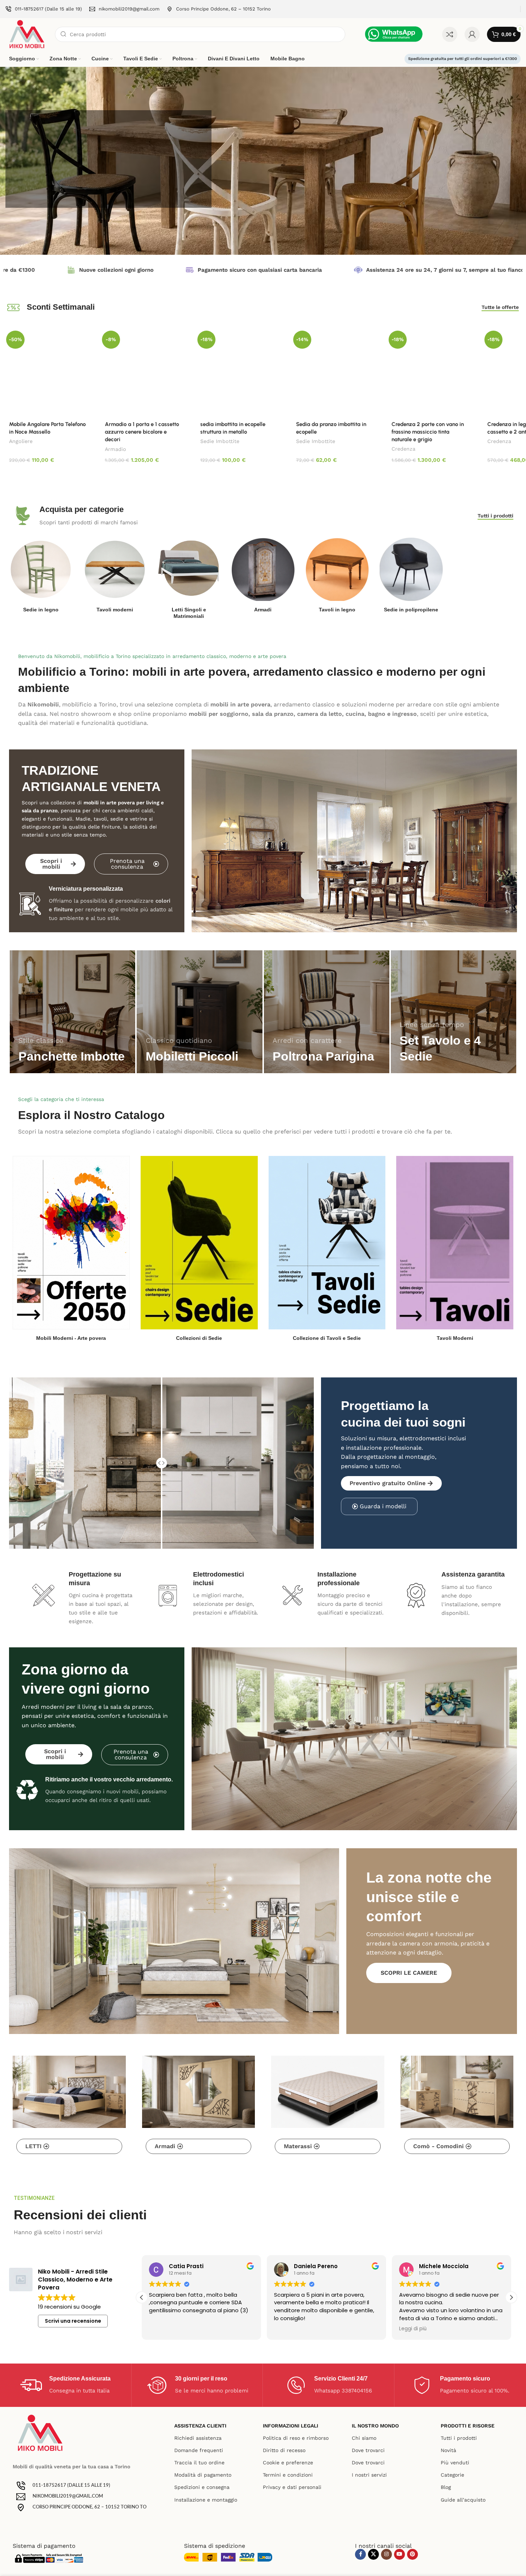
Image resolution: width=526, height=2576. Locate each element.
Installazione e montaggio (206, 2500)
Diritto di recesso (284, 2450)
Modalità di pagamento (203, 2475)
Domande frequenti (199, 2450)
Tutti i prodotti (459, 2438)
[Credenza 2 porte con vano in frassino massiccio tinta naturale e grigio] (430, 372)
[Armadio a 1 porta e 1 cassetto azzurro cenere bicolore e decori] (144, 372)
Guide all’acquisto (463, 2500)
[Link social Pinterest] (412, 2554)
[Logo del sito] (27, 34)
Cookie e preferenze (288, 2463)
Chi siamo (364, 2438)
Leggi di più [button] (397, 2329)
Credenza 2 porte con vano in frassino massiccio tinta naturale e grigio (428, 432)
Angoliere (21, 441)
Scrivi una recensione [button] (73, 2321)
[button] (511, 2297)
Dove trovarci (368, 2450)
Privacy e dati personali (292, 2487)
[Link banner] (72, 1012)
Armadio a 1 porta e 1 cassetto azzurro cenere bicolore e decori (142, 432)
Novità (448, 2450)
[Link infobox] (44, 9)
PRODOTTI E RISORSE (468, 2426)
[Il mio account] (472, 34)
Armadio (116, 449)
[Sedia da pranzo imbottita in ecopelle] (335, 372)
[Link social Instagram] (386, 2554)
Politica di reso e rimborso (296, 2438)
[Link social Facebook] (360, 2554)
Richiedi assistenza (198, 2438)
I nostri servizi (369, 2475)
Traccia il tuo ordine (199, 2463)
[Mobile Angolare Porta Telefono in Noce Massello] (48, 372)
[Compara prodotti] (450, 34)
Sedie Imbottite (220, 441)
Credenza (403, 449)
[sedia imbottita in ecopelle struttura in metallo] (239, 372)
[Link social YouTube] (399, 2554)
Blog (446, 2487)
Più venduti (455, 2463)
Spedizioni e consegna (202, 2487)
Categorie (452, 2475)
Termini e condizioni (288, 2475)
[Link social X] (373, 2554)
